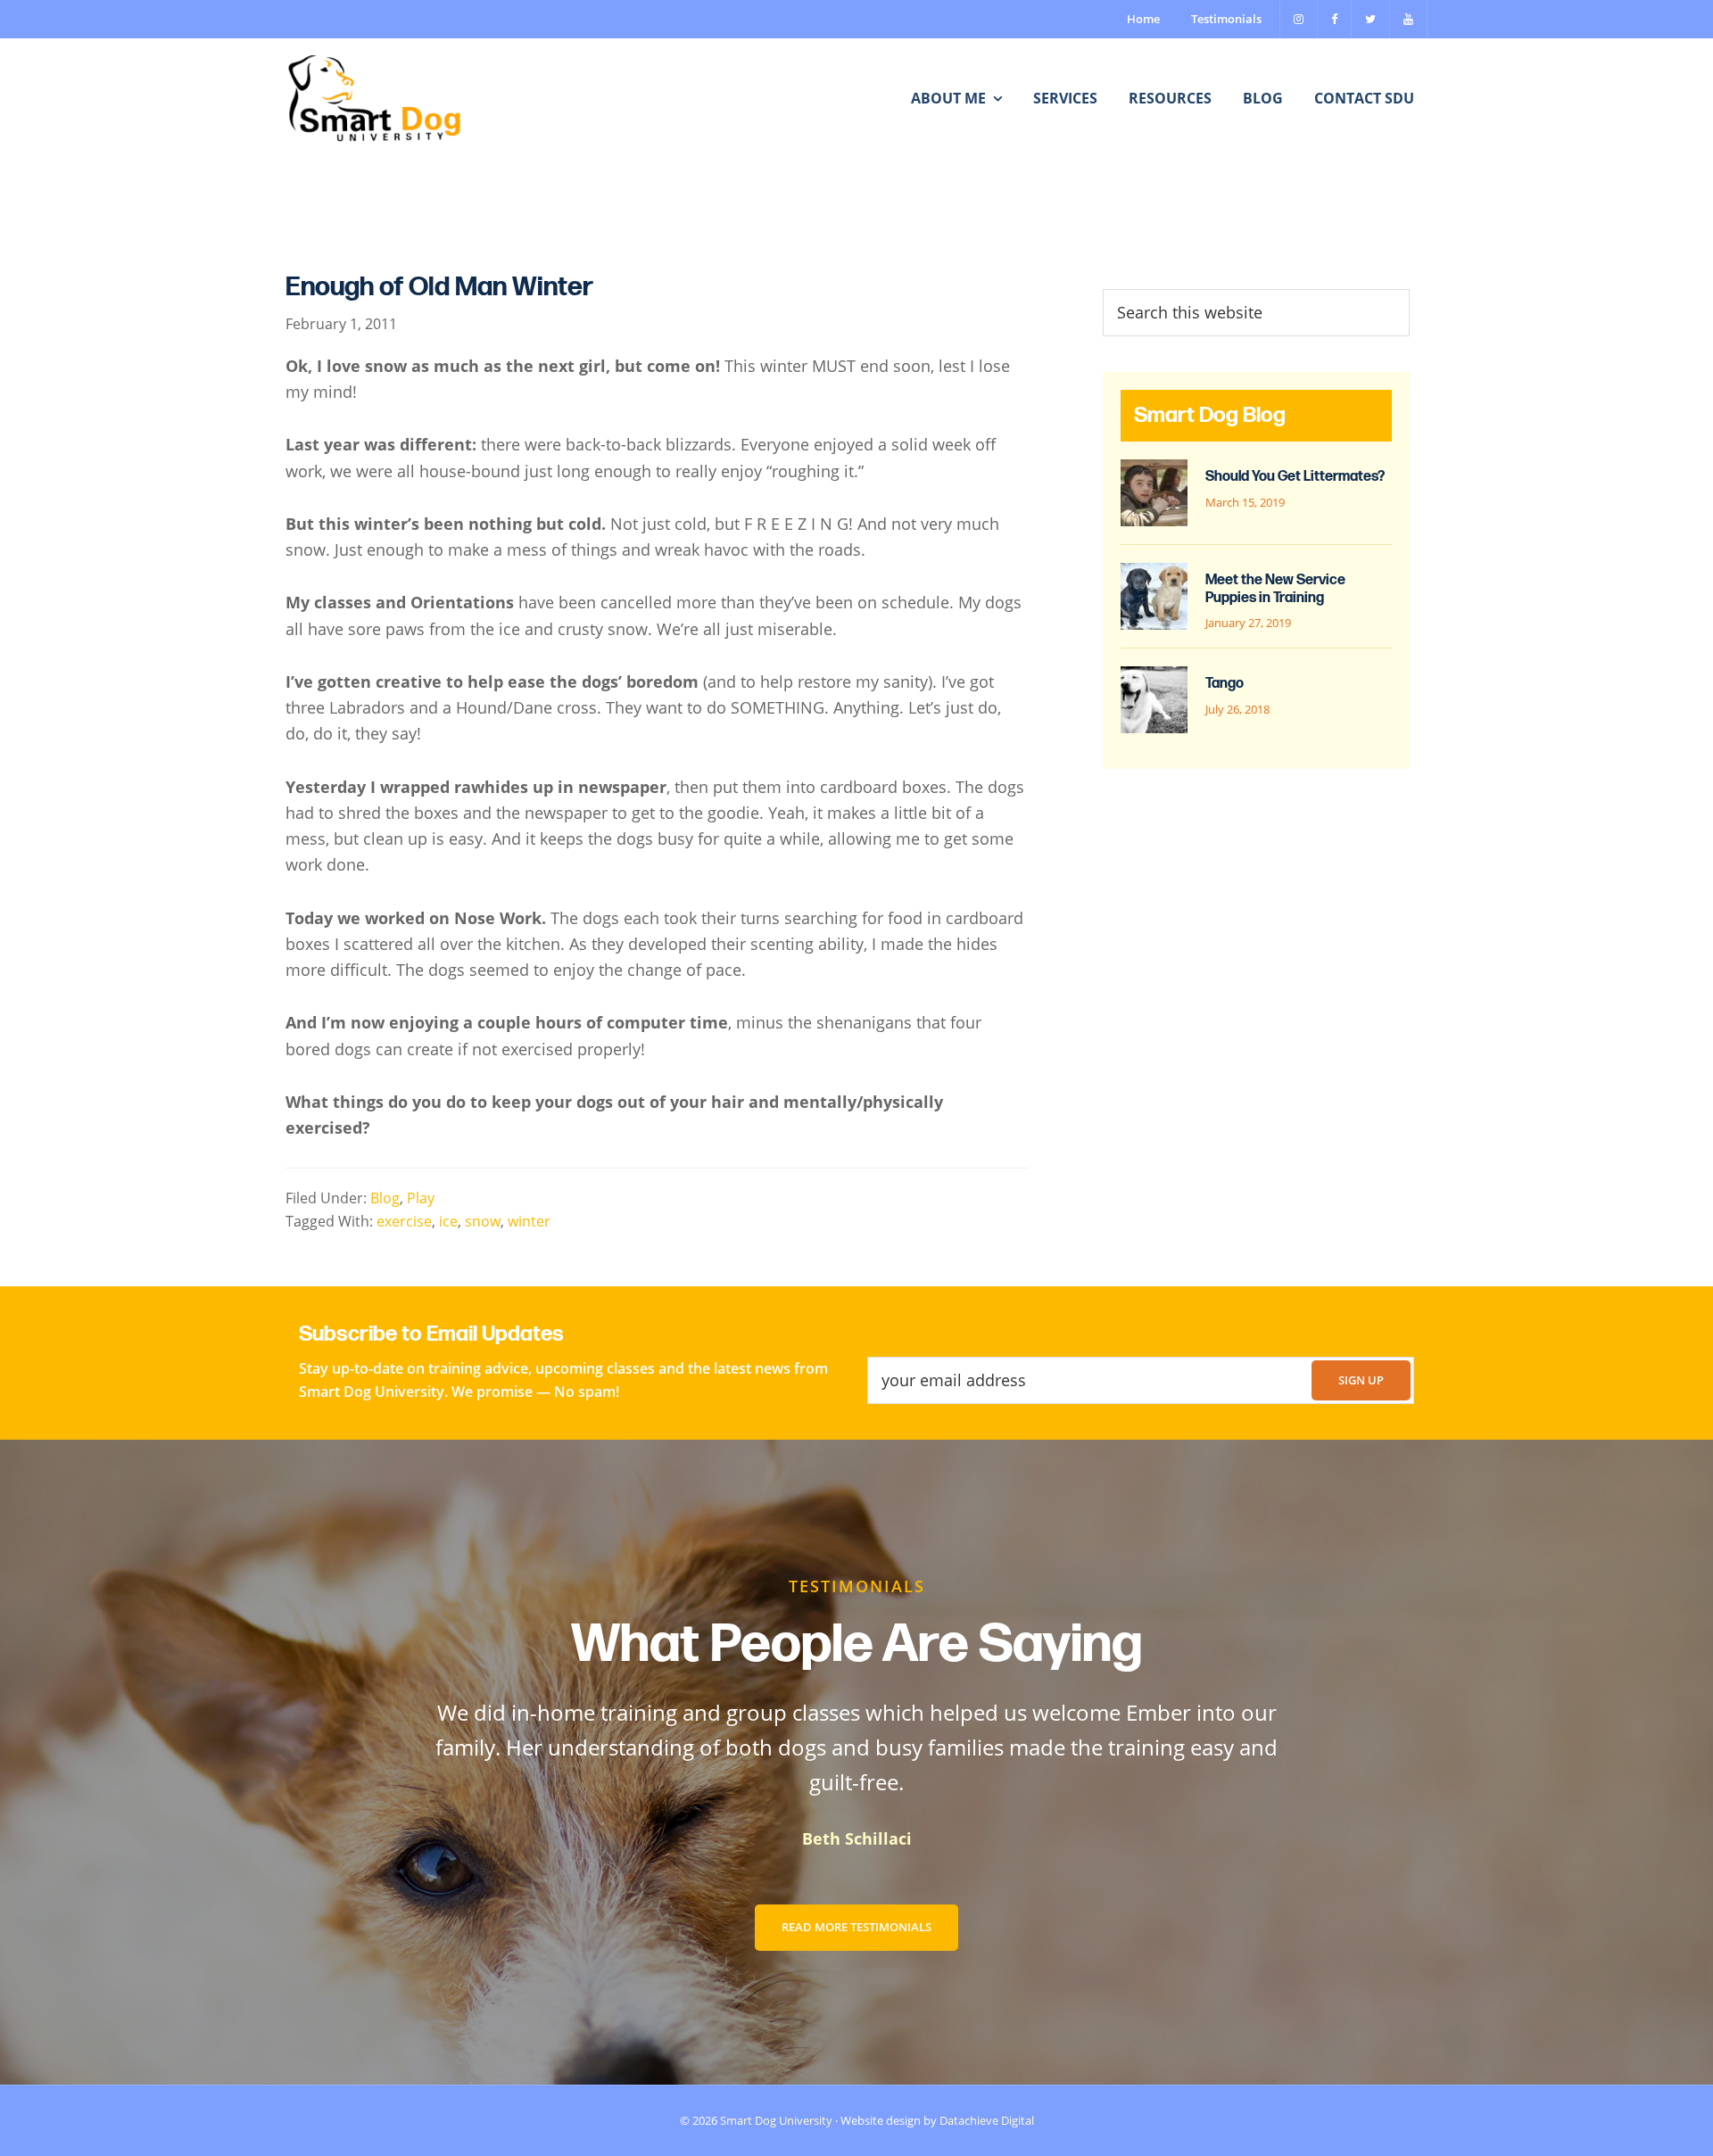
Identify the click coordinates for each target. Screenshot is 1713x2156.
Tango (1225, 684)
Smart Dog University (776, 2120)
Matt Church (956, 1838)
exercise (404, 1221)
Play (421, 1198)
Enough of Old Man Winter (439, 287)
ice (448, 1221)
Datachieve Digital (987, 2120)
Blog (385, 1198)
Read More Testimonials (856, 1927)
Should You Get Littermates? (1295, 477)
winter (529, 1221)
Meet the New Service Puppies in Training (1275, 589)
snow (483, 1221)
